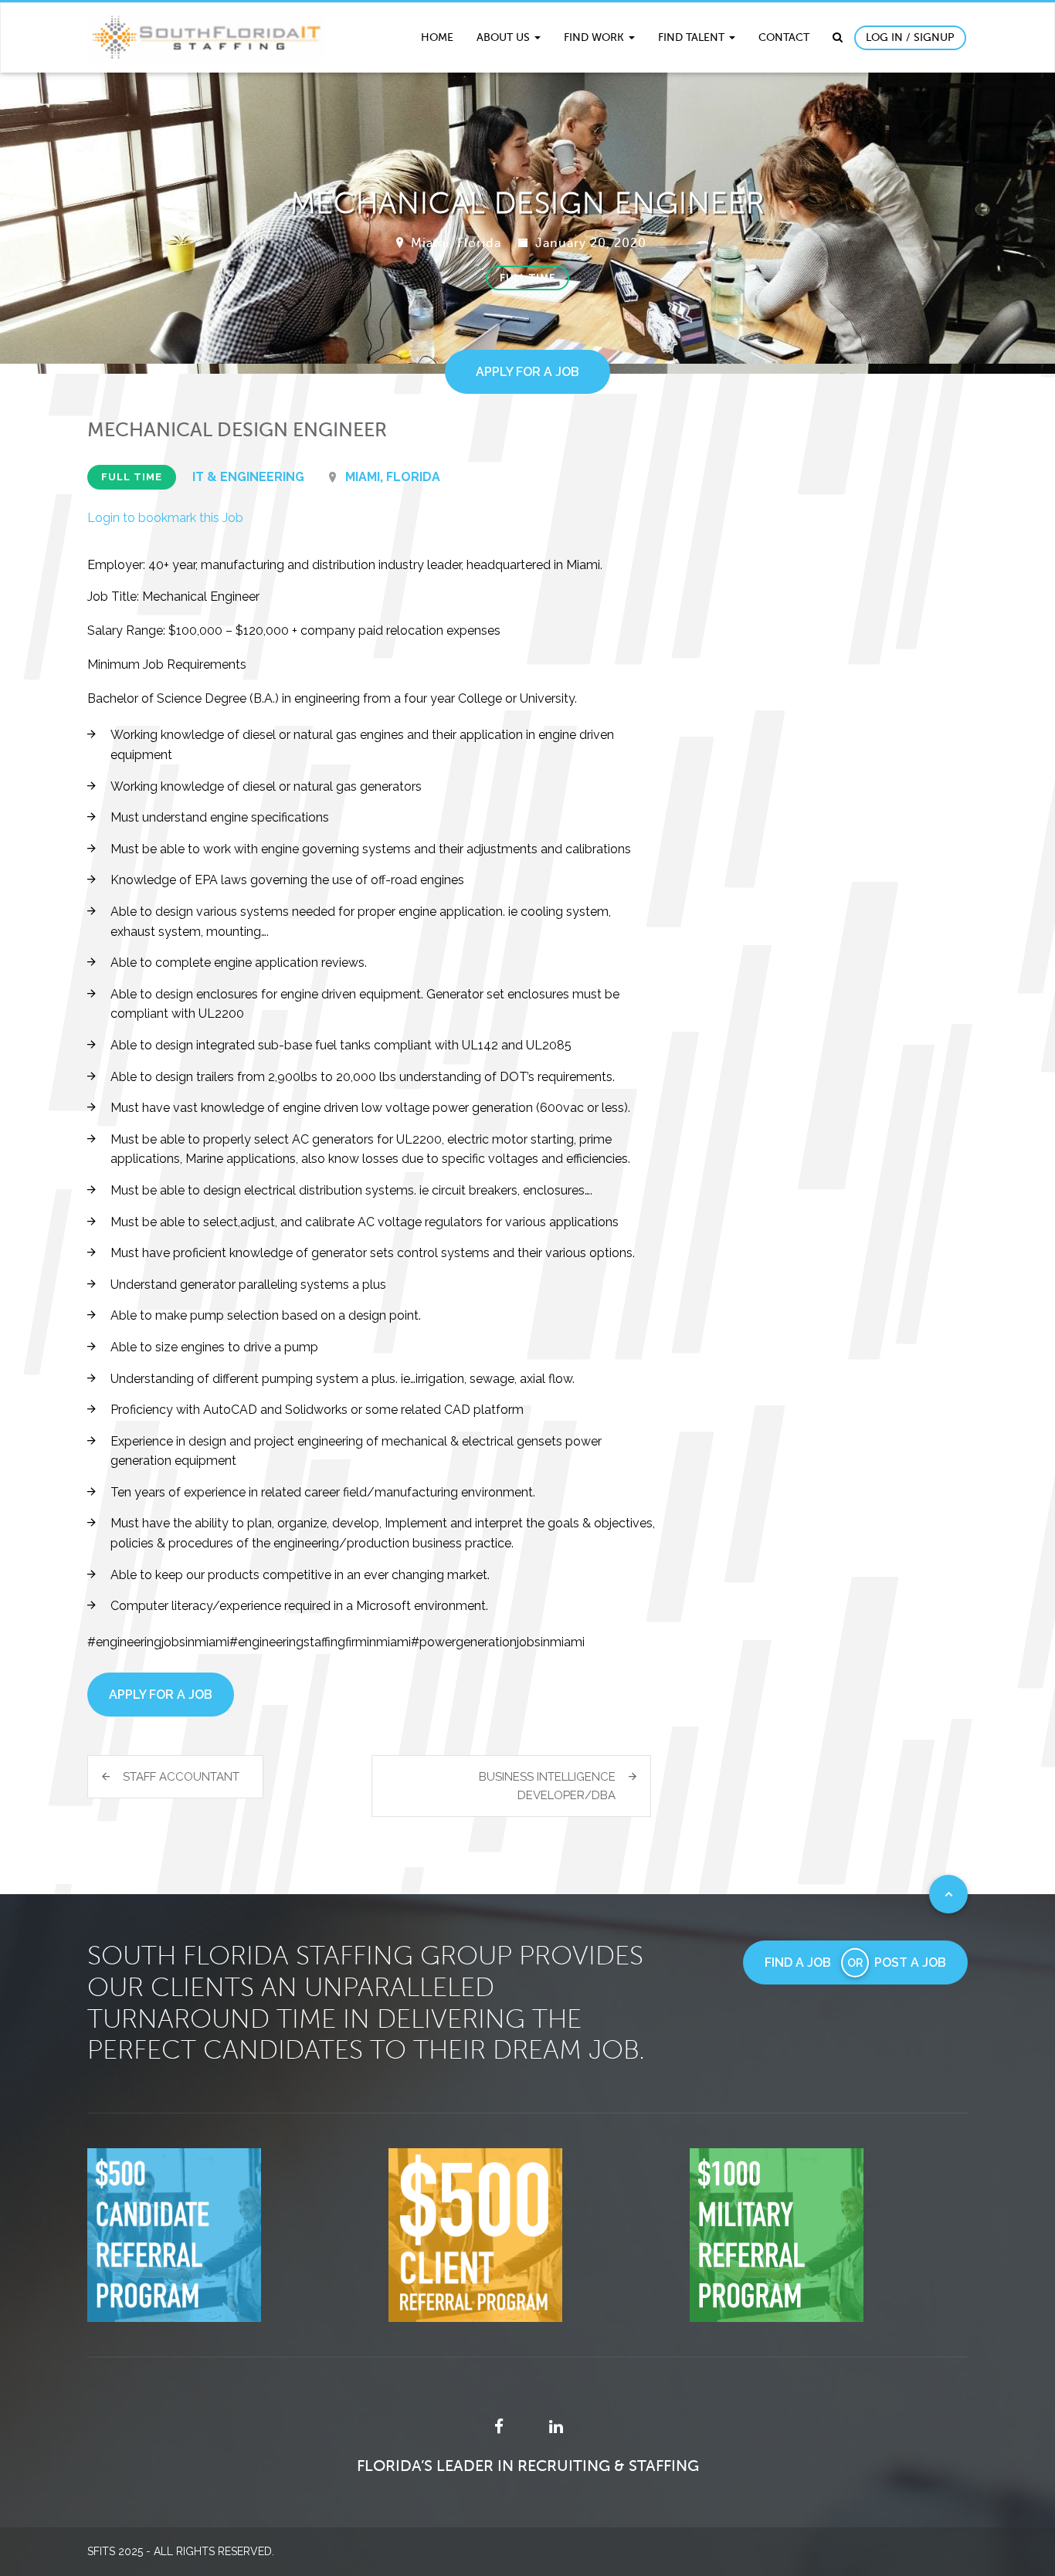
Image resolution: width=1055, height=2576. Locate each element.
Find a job (798, 1963)
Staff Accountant (181, 1777)
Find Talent (693, 37)
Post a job (910, 1963)
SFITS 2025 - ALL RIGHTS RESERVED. (181, 2551)
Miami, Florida (456, 243)
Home (437, 37)
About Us (505, 37)
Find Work (595, 37)
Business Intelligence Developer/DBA (547, 1786)
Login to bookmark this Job (165, 518)
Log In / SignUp (910, 37)
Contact (784, 37)
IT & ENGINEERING (248, 477)
